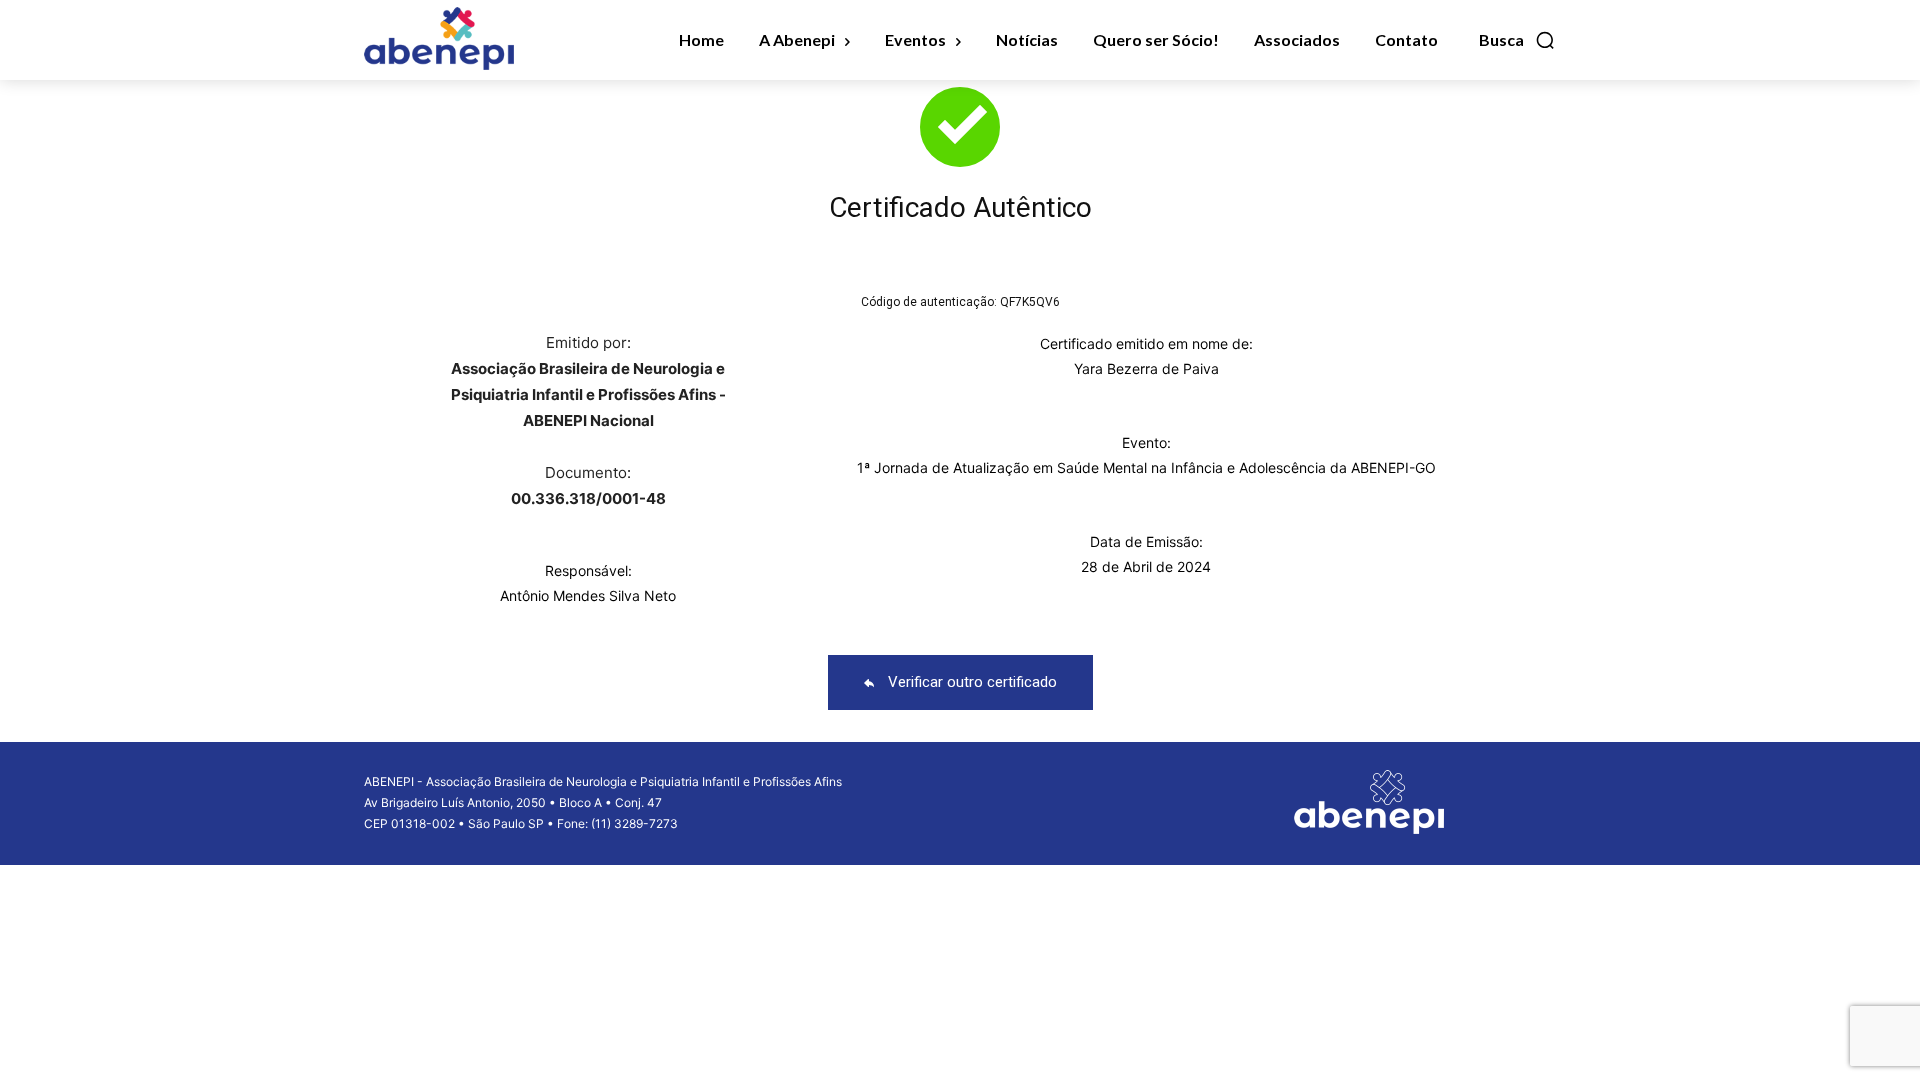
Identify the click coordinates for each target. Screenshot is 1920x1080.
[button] (1517, 40)
